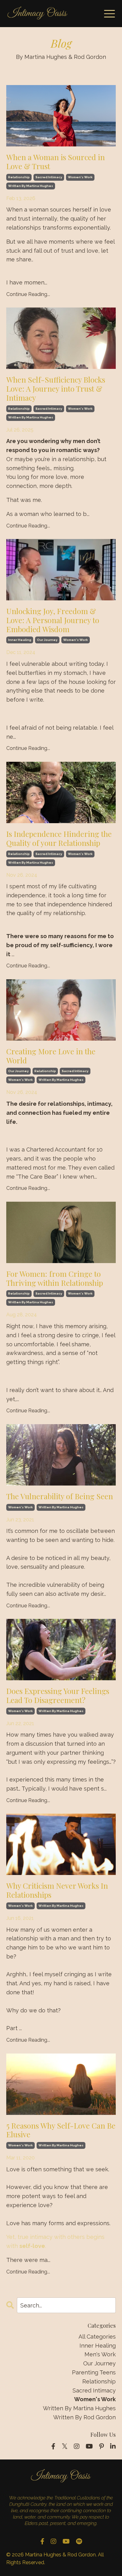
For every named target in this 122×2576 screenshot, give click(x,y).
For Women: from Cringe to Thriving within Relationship (55, 1278)
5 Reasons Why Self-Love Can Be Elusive (61, 2130)
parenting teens (94, 2372)
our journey (47, 640)
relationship (19, 177)
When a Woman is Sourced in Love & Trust (56, 162)
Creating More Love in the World (51, 1056)
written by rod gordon (84, 2417)
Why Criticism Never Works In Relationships (57, 1890)
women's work (80, 177)
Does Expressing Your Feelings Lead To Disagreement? (58, 1696)
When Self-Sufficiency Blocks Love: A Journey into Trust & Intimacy (56, 389)
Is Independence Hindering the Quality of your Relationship (59, 838)
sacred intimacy (49, 177)
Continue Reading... (28, 294)
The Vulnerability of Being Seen (60, 1496)
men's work (100, 2354)
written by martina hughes (31, 186)
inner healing (20, 640)
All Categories (97, 2337)
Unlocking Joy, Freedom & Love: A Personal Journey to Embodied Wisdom (53, 620)
